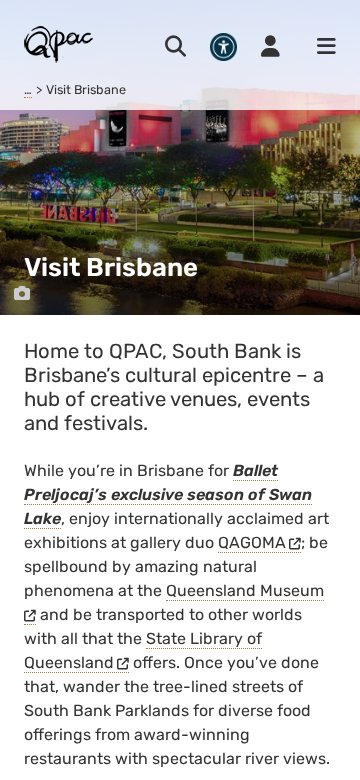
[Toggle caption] (22, 294)
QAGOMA (252, 542)
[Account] (270, 47)
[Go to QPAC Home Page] (59, 43)
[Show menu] (320, 47)
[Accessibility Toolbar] (223, 46)
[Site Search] (175, 47)
